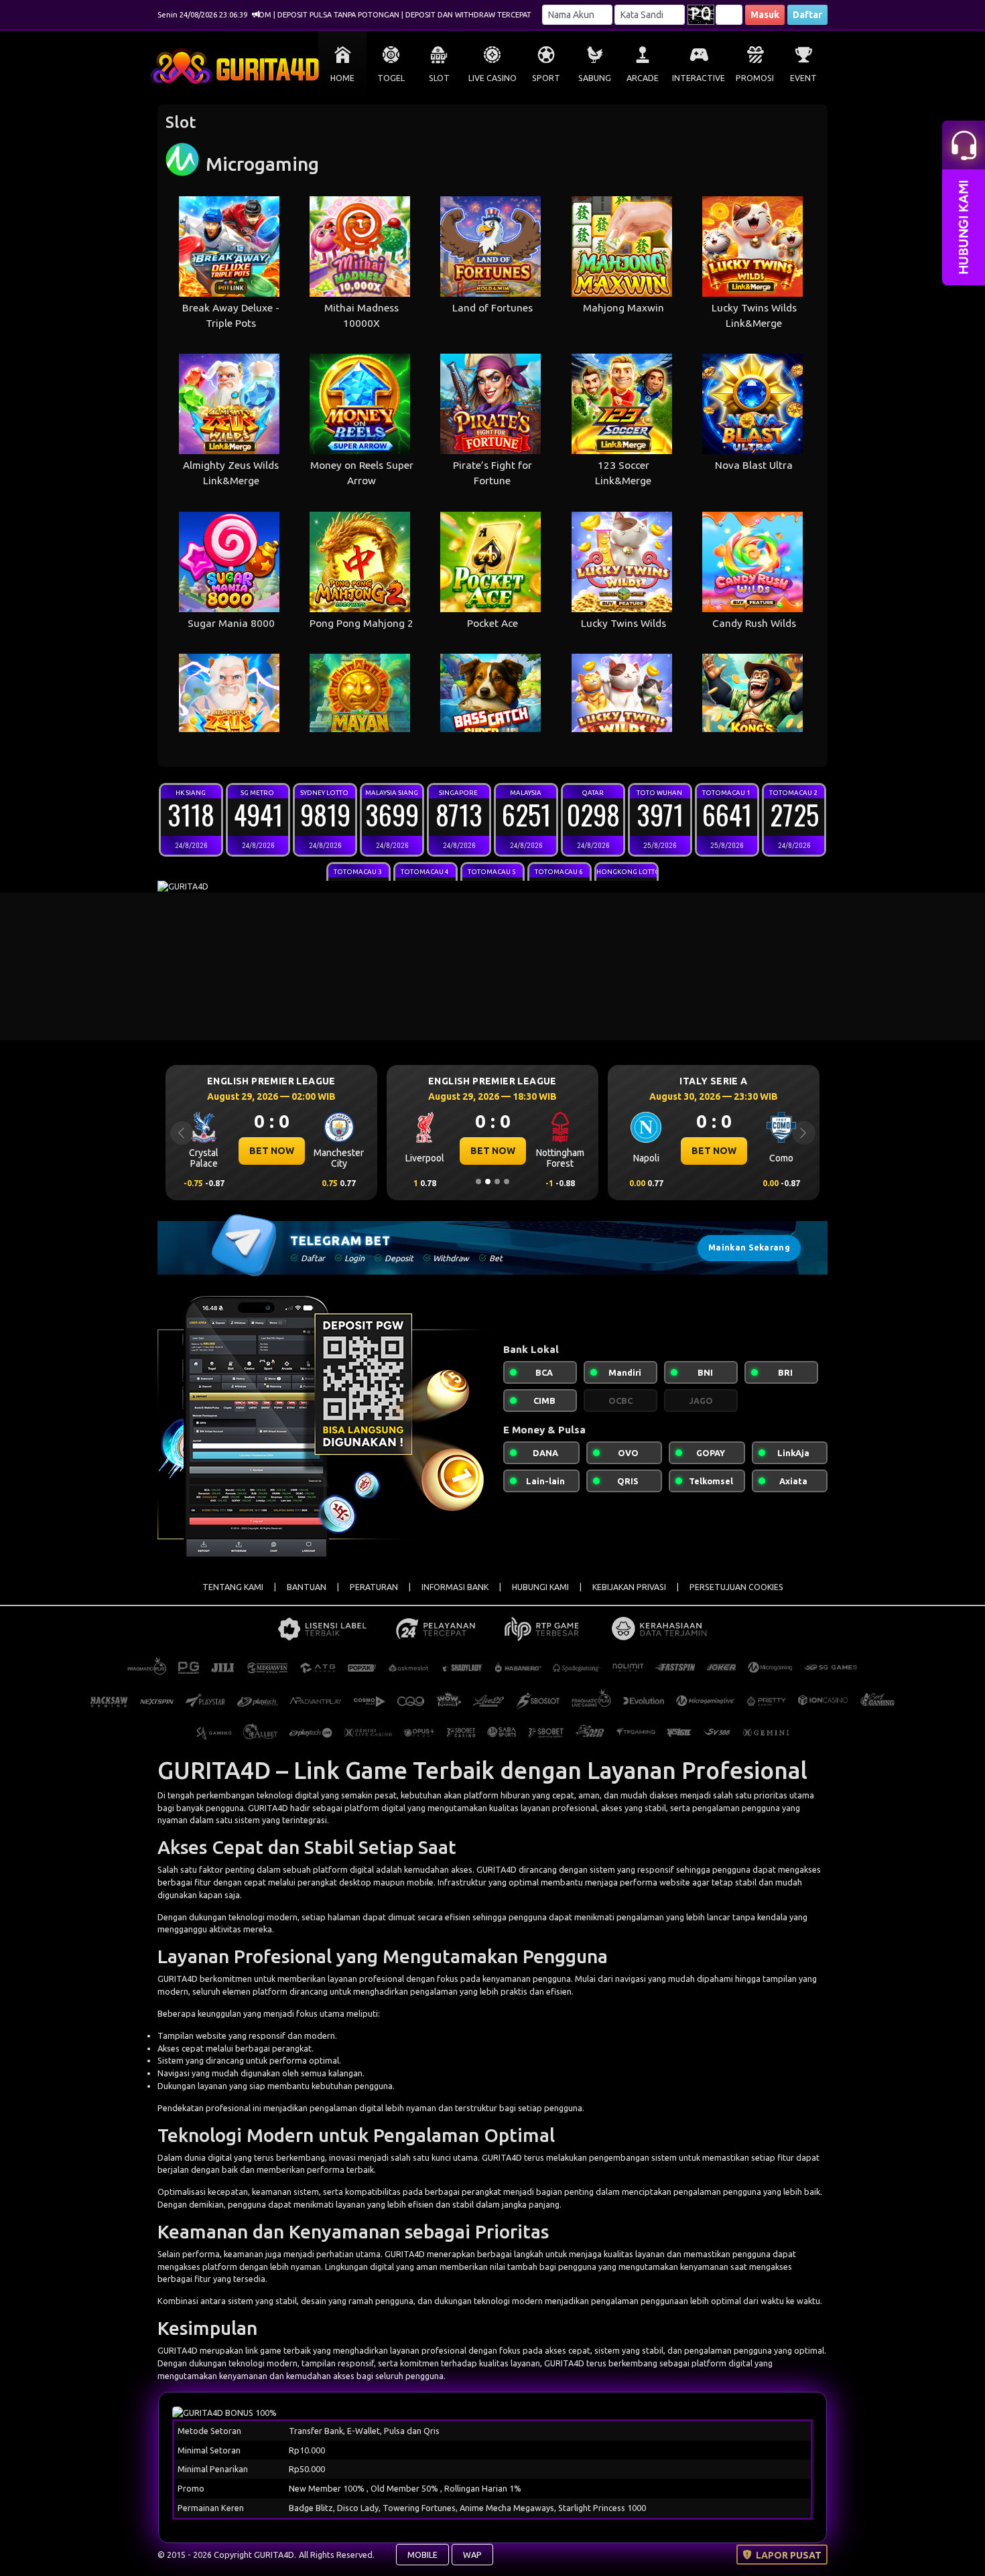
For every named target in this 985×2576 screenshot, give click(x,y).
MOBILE (422, 2555)
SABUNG (595, 78)
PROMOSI (755, 78)
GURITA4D (497, 1869)
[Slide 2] (488, 1182)
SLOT (439, 78)
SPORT (546, 78)
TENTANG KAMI (233, 1587)
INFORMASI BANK (455, 1587)
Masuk (765, 15)
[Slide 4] (507, 1182)
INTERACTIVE (699, 78)
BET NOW (272, 1151)
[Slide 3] (497, 1182)
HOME (342, 78)
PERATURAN (374, 1587)
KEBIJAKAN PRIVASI (629, 1587)
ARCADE (643, 78)
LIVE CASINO (492, 78)
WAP (472, 2555)
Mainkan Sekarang (749, 1247)
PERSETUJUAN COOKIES (736, 1587)
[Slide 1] (478, 1182)
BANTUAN (307, 1587)
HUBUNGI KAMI (540, 1587)
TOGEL (391, 78)
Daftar (807, 15)
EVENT (803, 78)
